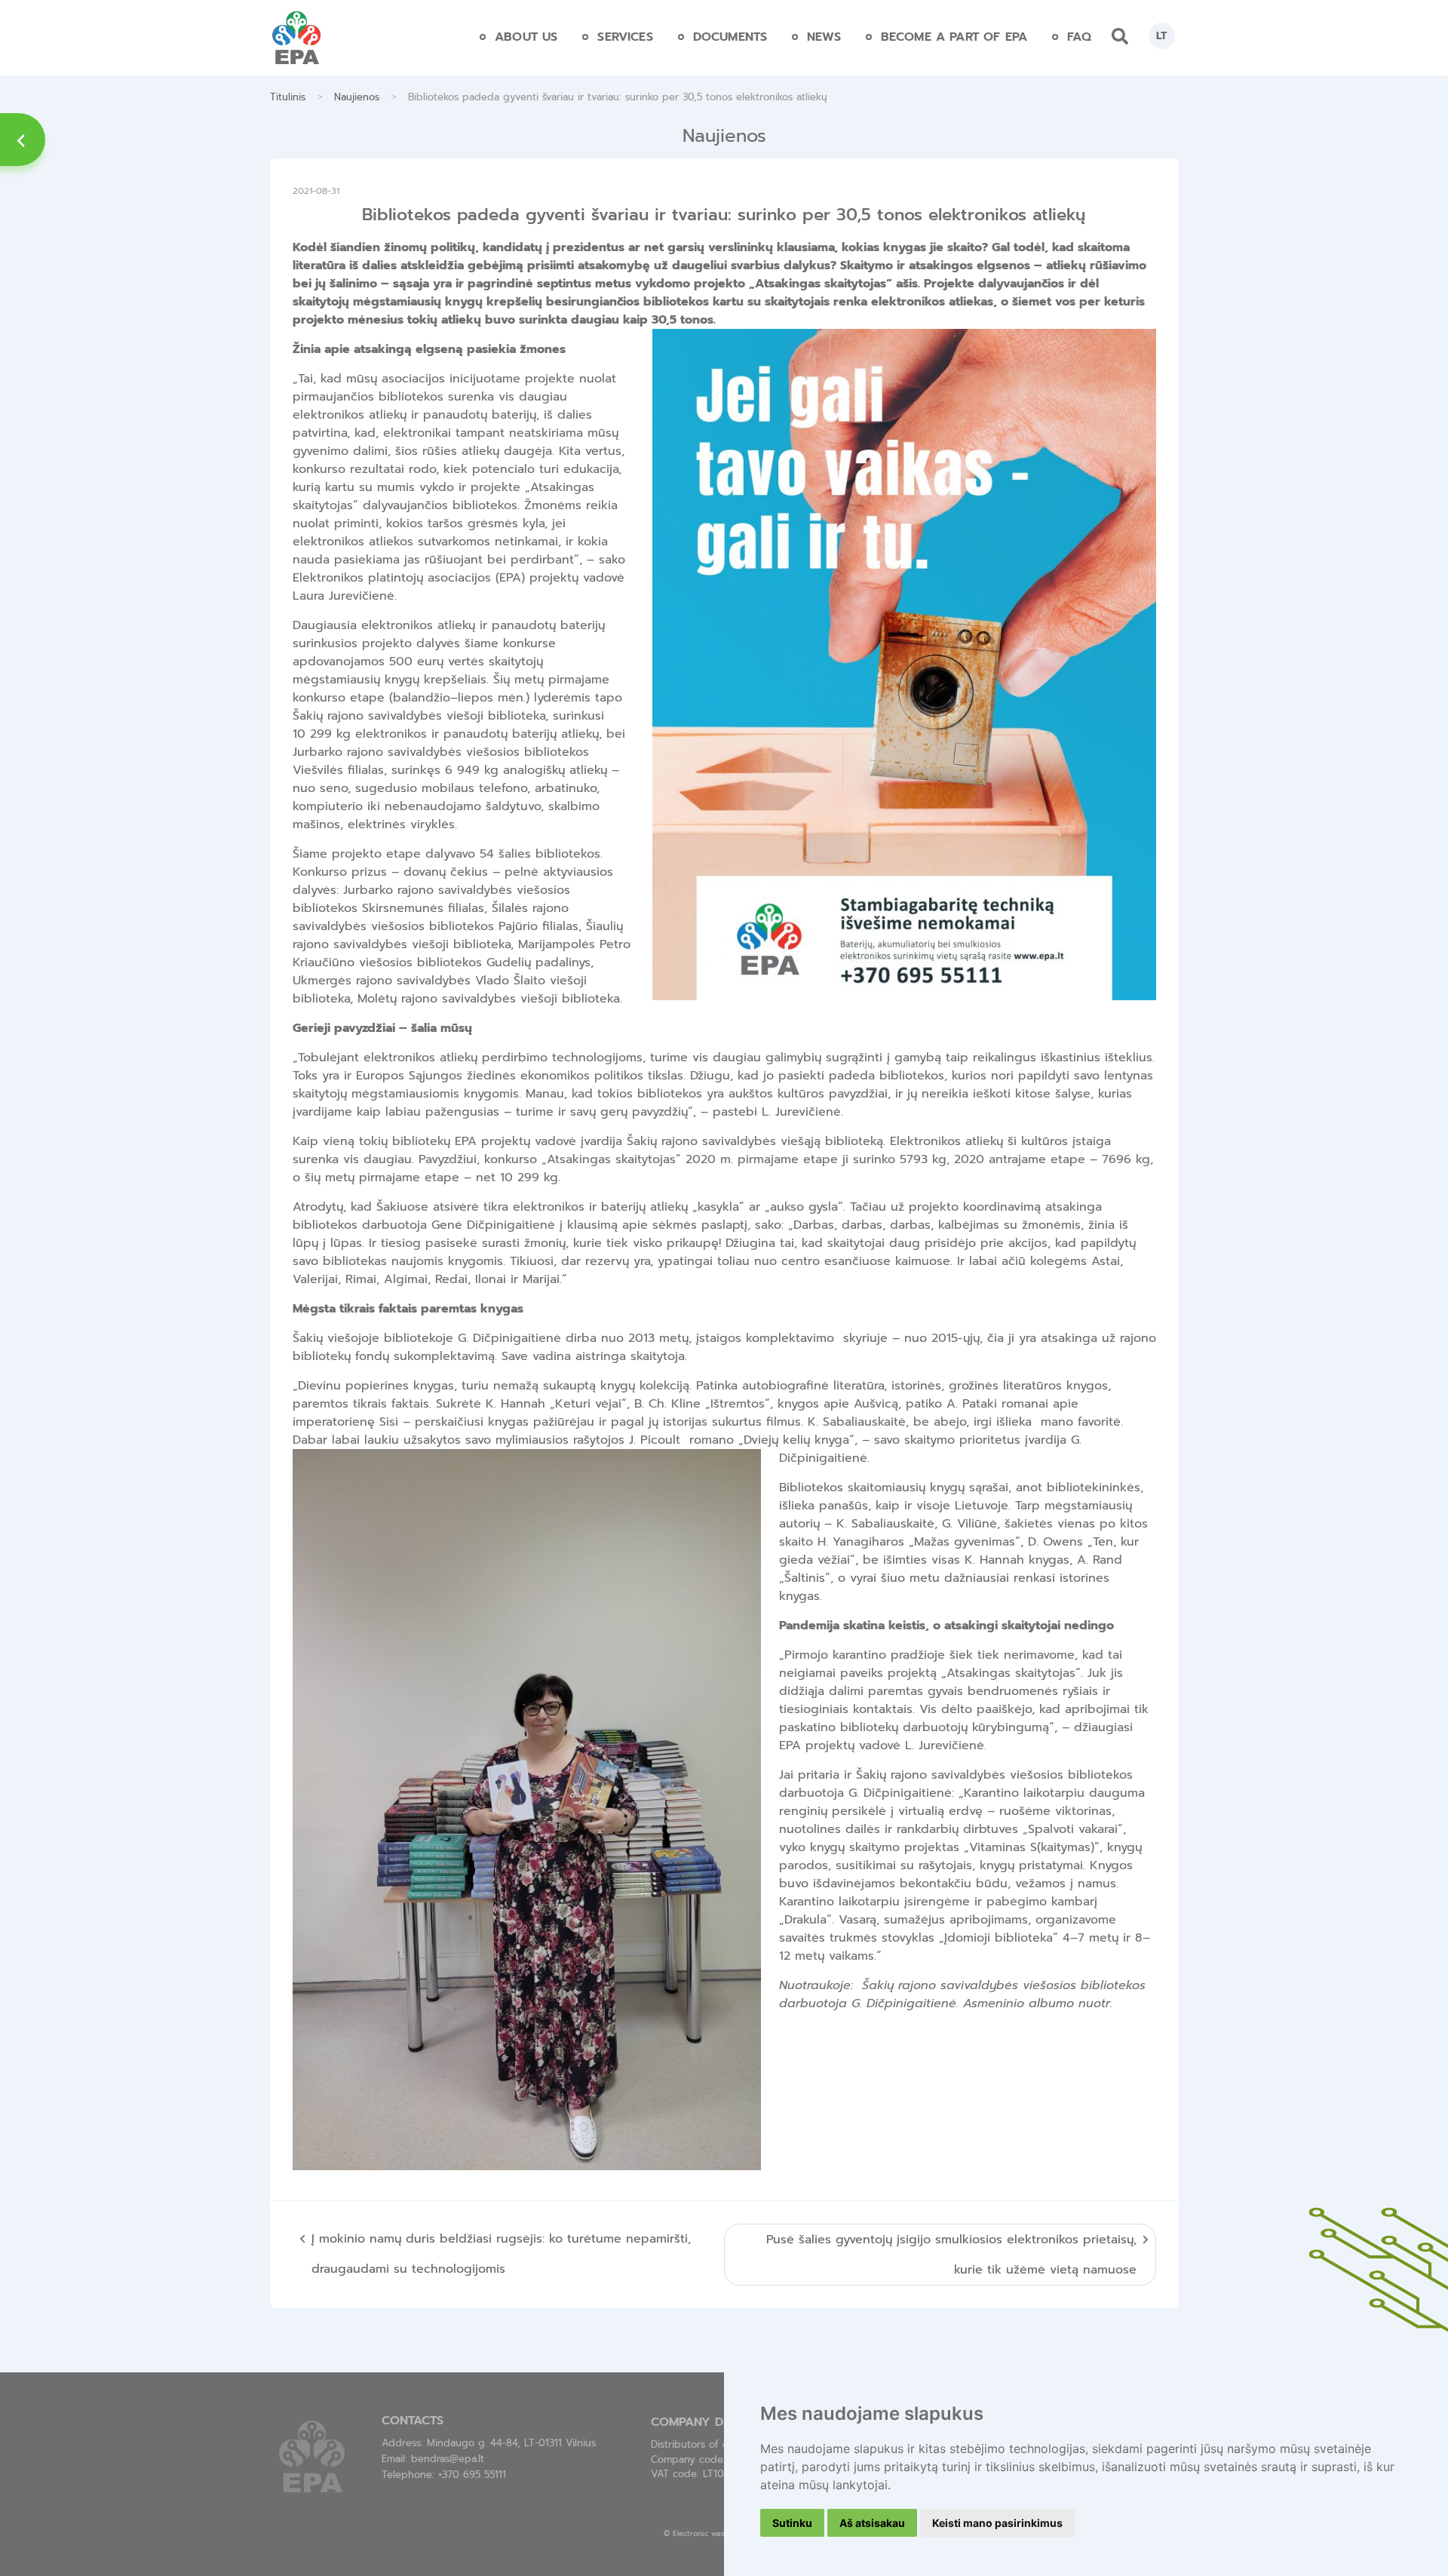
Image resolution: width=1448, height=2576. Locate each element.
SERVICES (625, 37)
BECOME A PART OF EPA (954, 37)
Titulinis (288, 97)
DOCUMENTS (730, 37)
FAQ (1079, 37)
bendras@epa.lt (448, 2459)
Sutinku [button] (792, 2523)
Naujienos (357, 97)
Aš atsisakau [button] (872, 2523)
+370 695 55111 (472, 2475)
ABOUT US (526, 37)
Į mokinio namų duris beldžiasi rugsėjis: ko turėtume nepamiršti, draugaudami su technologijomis (501, 2254)
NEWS (824, 37)
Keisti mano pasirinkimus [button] (997, 2523)
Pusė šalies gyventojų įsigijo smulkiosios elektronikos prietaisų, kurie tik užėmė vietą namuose (951, 2255)
